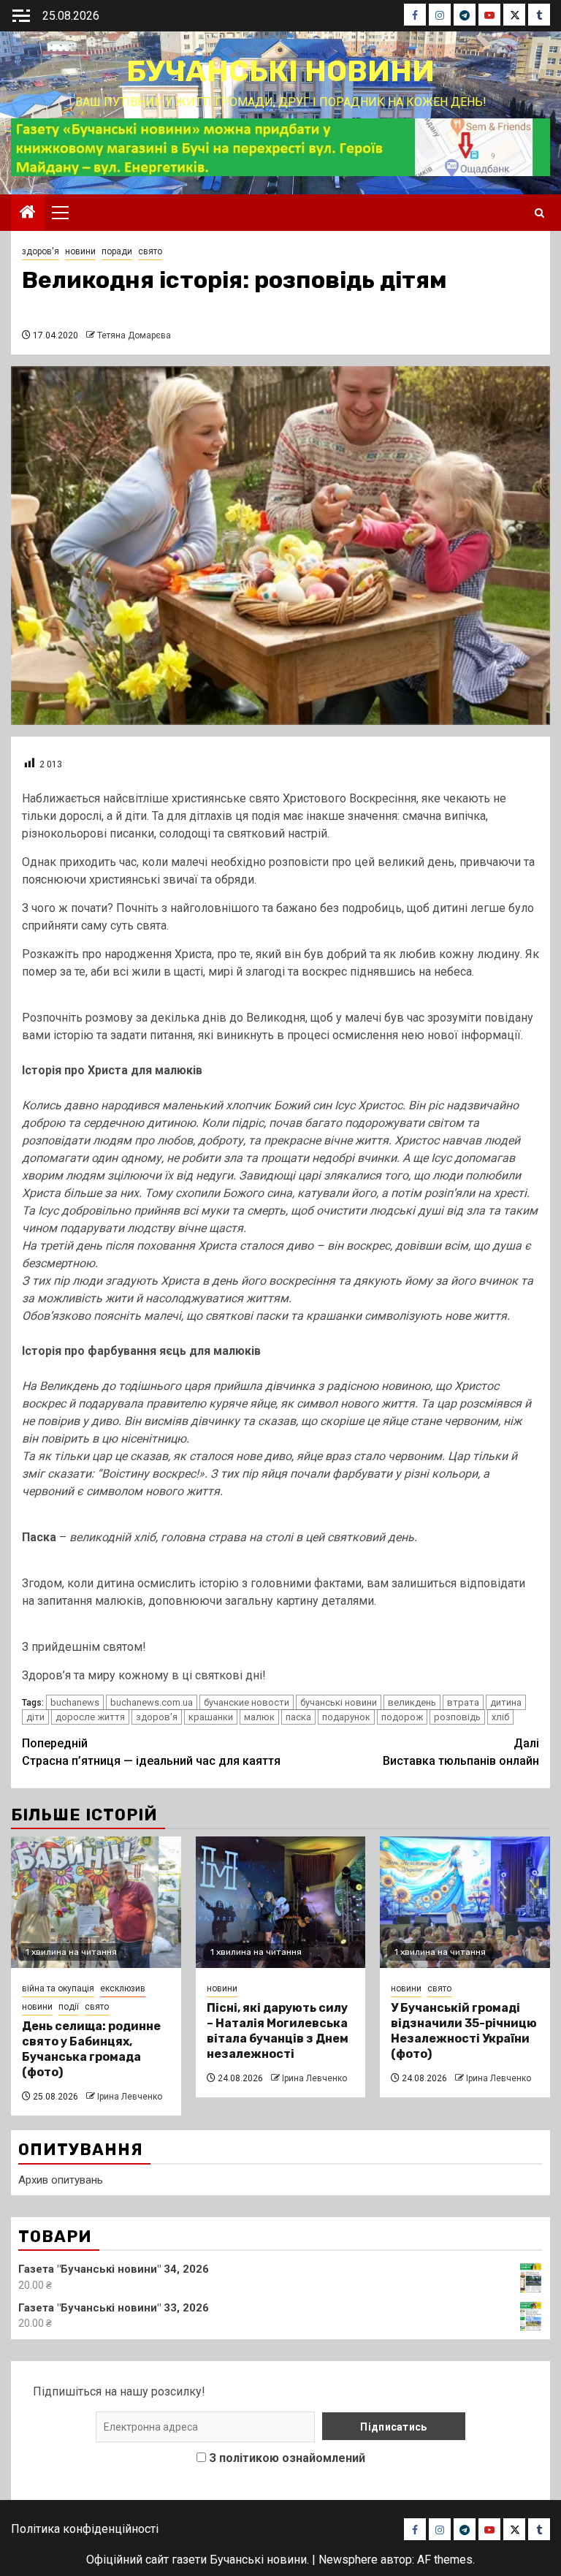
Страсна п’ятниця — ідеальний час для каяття (151, 1752)
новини (80, 251)
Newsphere (348, 2560)
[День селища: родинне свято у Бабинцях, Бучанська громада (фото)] (96, 1902)
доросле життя (90, 1717)
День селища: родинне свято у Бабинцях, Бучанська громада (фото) (91, 2049)
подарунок (346, 1717)
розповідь (457, 1717)
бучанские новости (247, 1702)
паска (298, 1717)
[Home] (28, 213)
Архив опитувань (61, 2180)
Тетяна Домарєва (134, 335)
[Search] (539, 213)
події (69, 2007)
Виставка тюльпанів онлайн (461, 1752)
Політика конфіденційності (85, 2529)
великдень (412, 1702)
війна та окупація (58, 1988)
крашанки (211, 1717)
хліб (500, 1717)
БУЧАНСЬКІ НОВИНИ (280, 71)
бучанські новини (339, 1702)
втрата (463, 1702)
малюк (259, 1717)
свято (150, 251)
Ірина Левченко (130, 2097)
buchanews (75, 1702)
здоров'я (41, 251)
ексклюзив (123, 1988)
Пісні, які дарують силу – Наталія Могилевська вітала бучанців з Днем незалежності (278, 2030)
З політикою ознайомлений (287, 2458)
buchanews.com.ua (152, 1702)
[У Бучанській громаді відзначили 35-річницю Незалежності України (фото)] (465, 1902)
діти (35, 1717)
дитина (506, 1702)
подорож (402, 1717)
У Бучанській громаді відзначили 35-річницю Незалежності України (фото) (464, 2030)
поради (117, 251)
